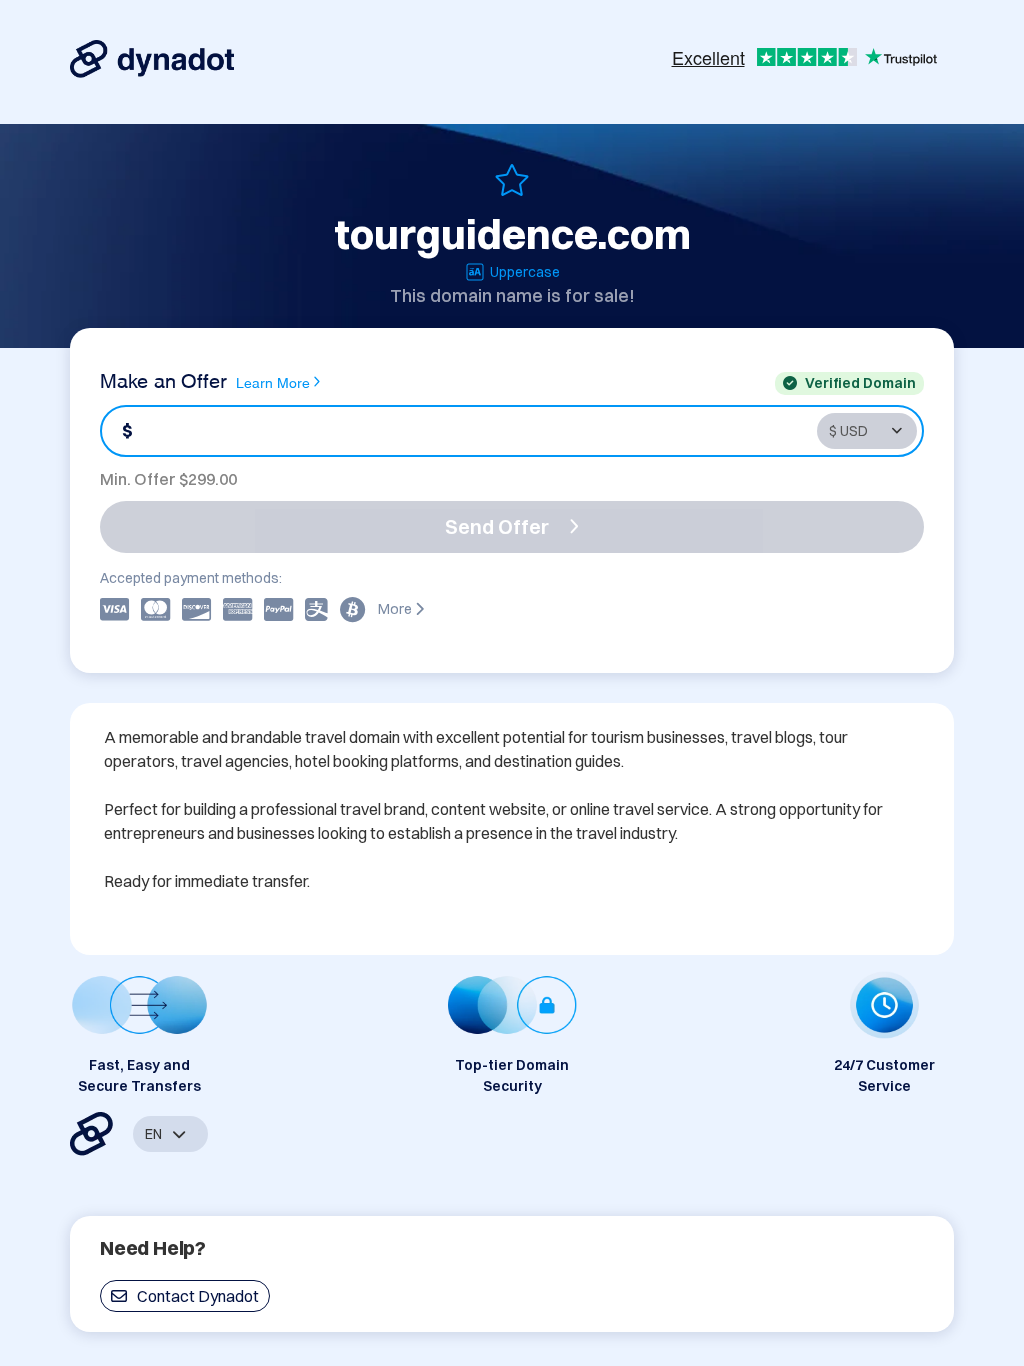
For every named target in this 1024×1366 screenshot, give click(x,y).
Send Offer (497, 526)
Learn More (273, 381)
